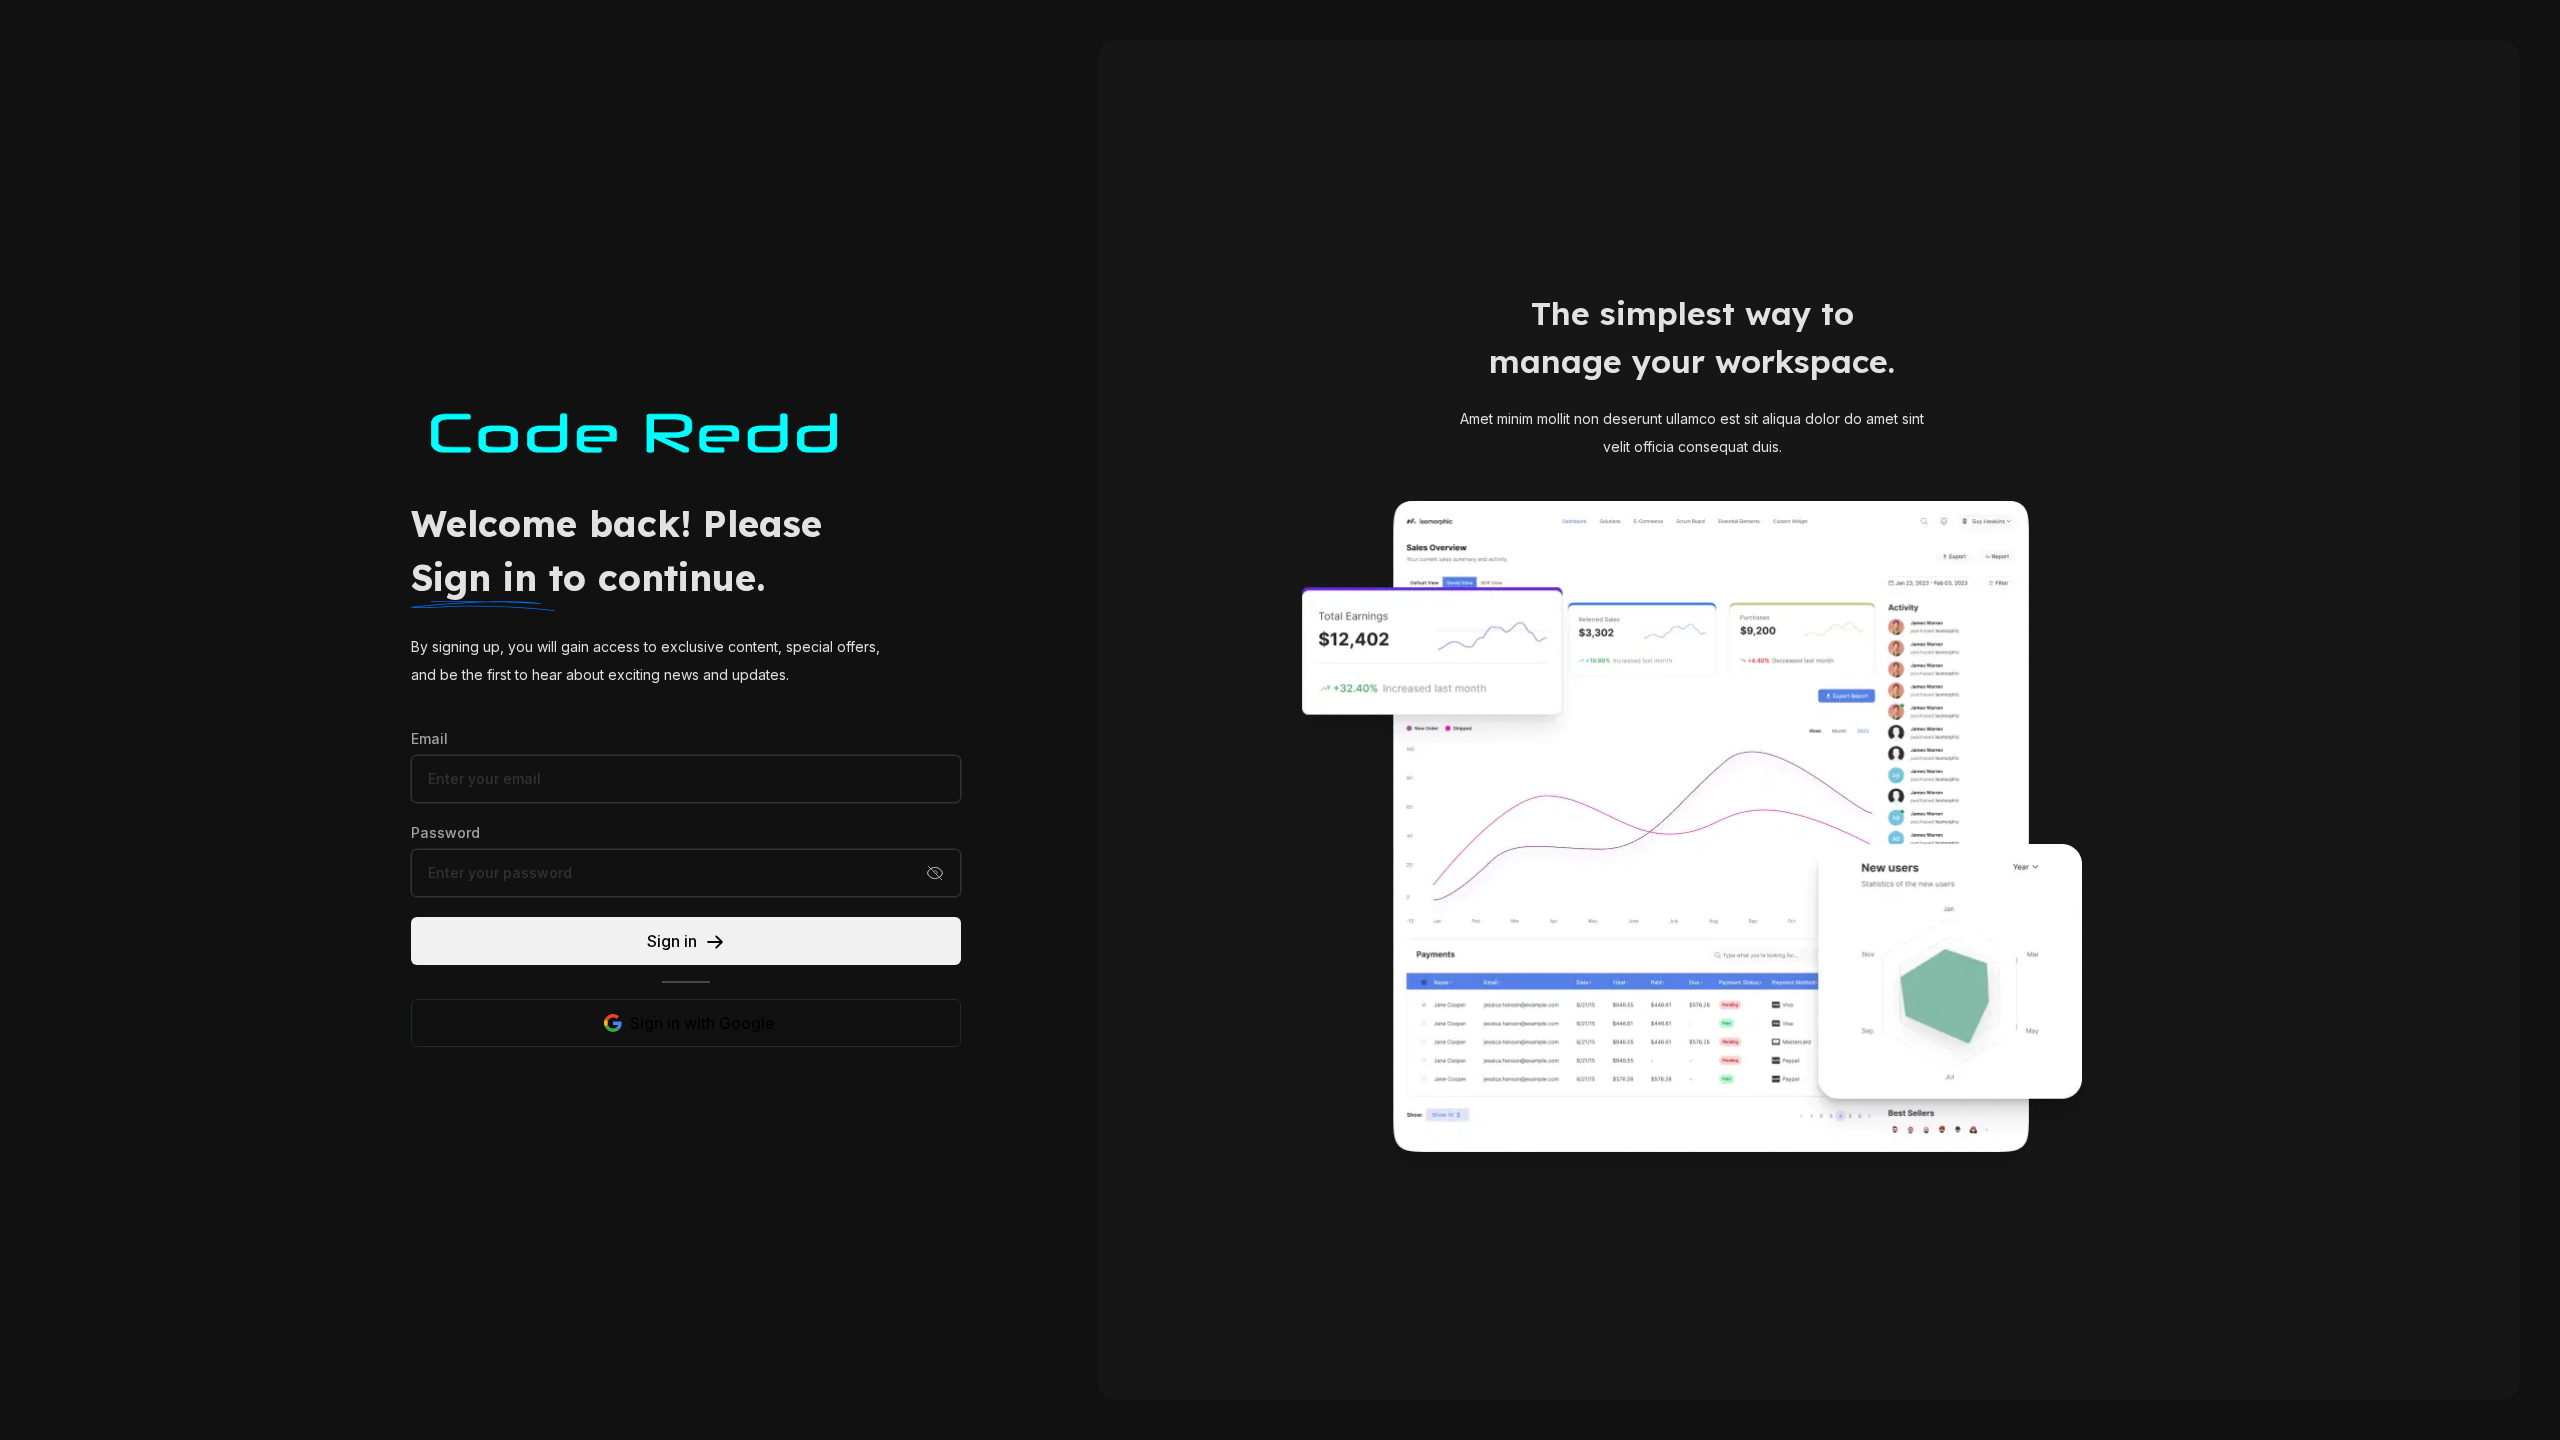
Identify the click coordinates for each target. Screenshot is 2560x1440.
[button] (935, 873)
